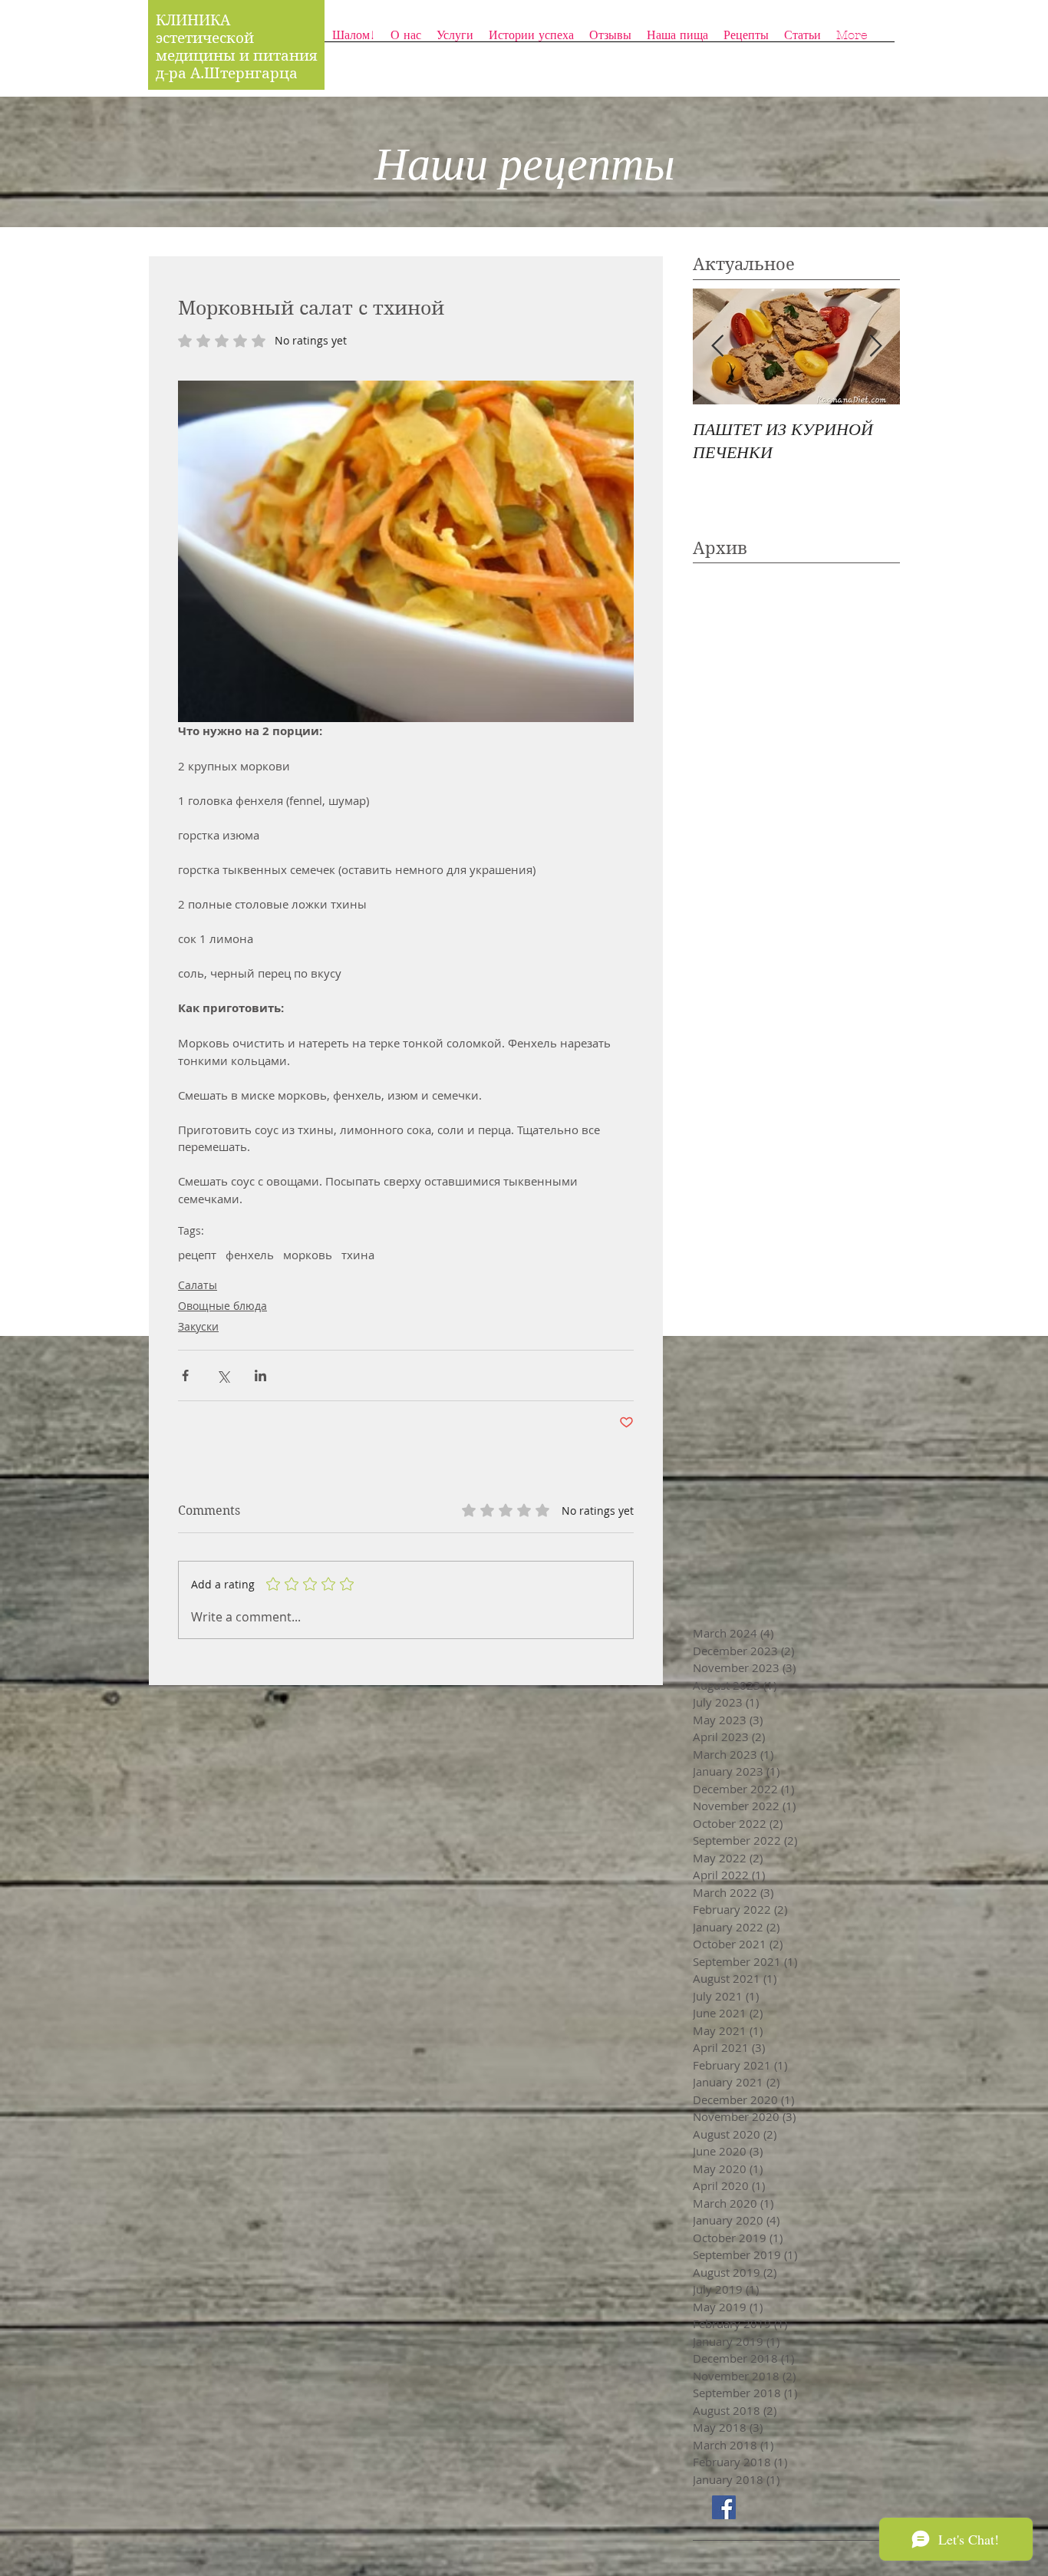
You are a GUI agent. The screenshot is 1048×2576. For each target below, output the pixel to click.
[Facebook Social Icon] (724, 2507)
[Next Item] (875, 346)
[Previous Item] (717, 346)
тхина (358, 1255)
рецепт (197, 1255)
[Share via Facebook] (185, 1375)
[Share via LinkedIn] (260, 1375)
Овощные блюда (222, 1306)
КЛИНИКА (193, 20)
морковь (308, 1255)
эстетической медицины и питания (239, 47)
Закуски (198, 1326)
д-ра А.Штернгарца (227, 73)
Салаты (198, 1285)
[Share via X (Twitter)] (223, 1375)
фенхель (250, 1255)
